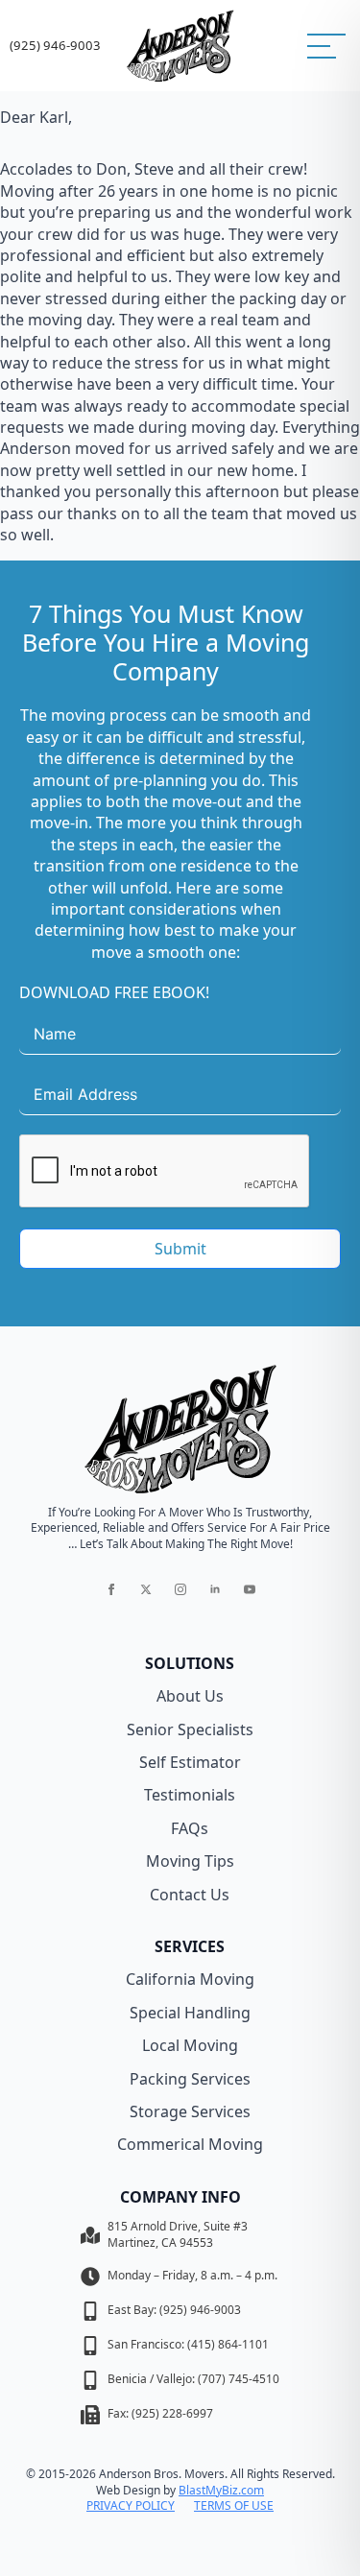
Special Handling (190, 2013)
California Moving (190, 1979)
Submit (180, 1249)
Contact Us (190, 1895)
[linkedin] (215, 1589)
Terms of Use (234, 2506)
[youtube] (250, 1589)
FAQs (190, 1828)
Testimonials (190, 1795)
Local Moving (190, 2045)
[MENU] (326, 46)
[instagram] (180, 1589)
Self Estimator (190, 1762)
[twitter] (146, 1589)
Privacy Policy (131, 2506)
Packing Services (190, 2079)
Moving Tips (190, 1861)
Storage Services (190, 2111)
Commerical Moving (190, 2144)
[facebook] (111, 1589)
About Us (190, 1696)
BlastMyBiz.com (221, 2490)
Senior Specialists (190, 1729)
